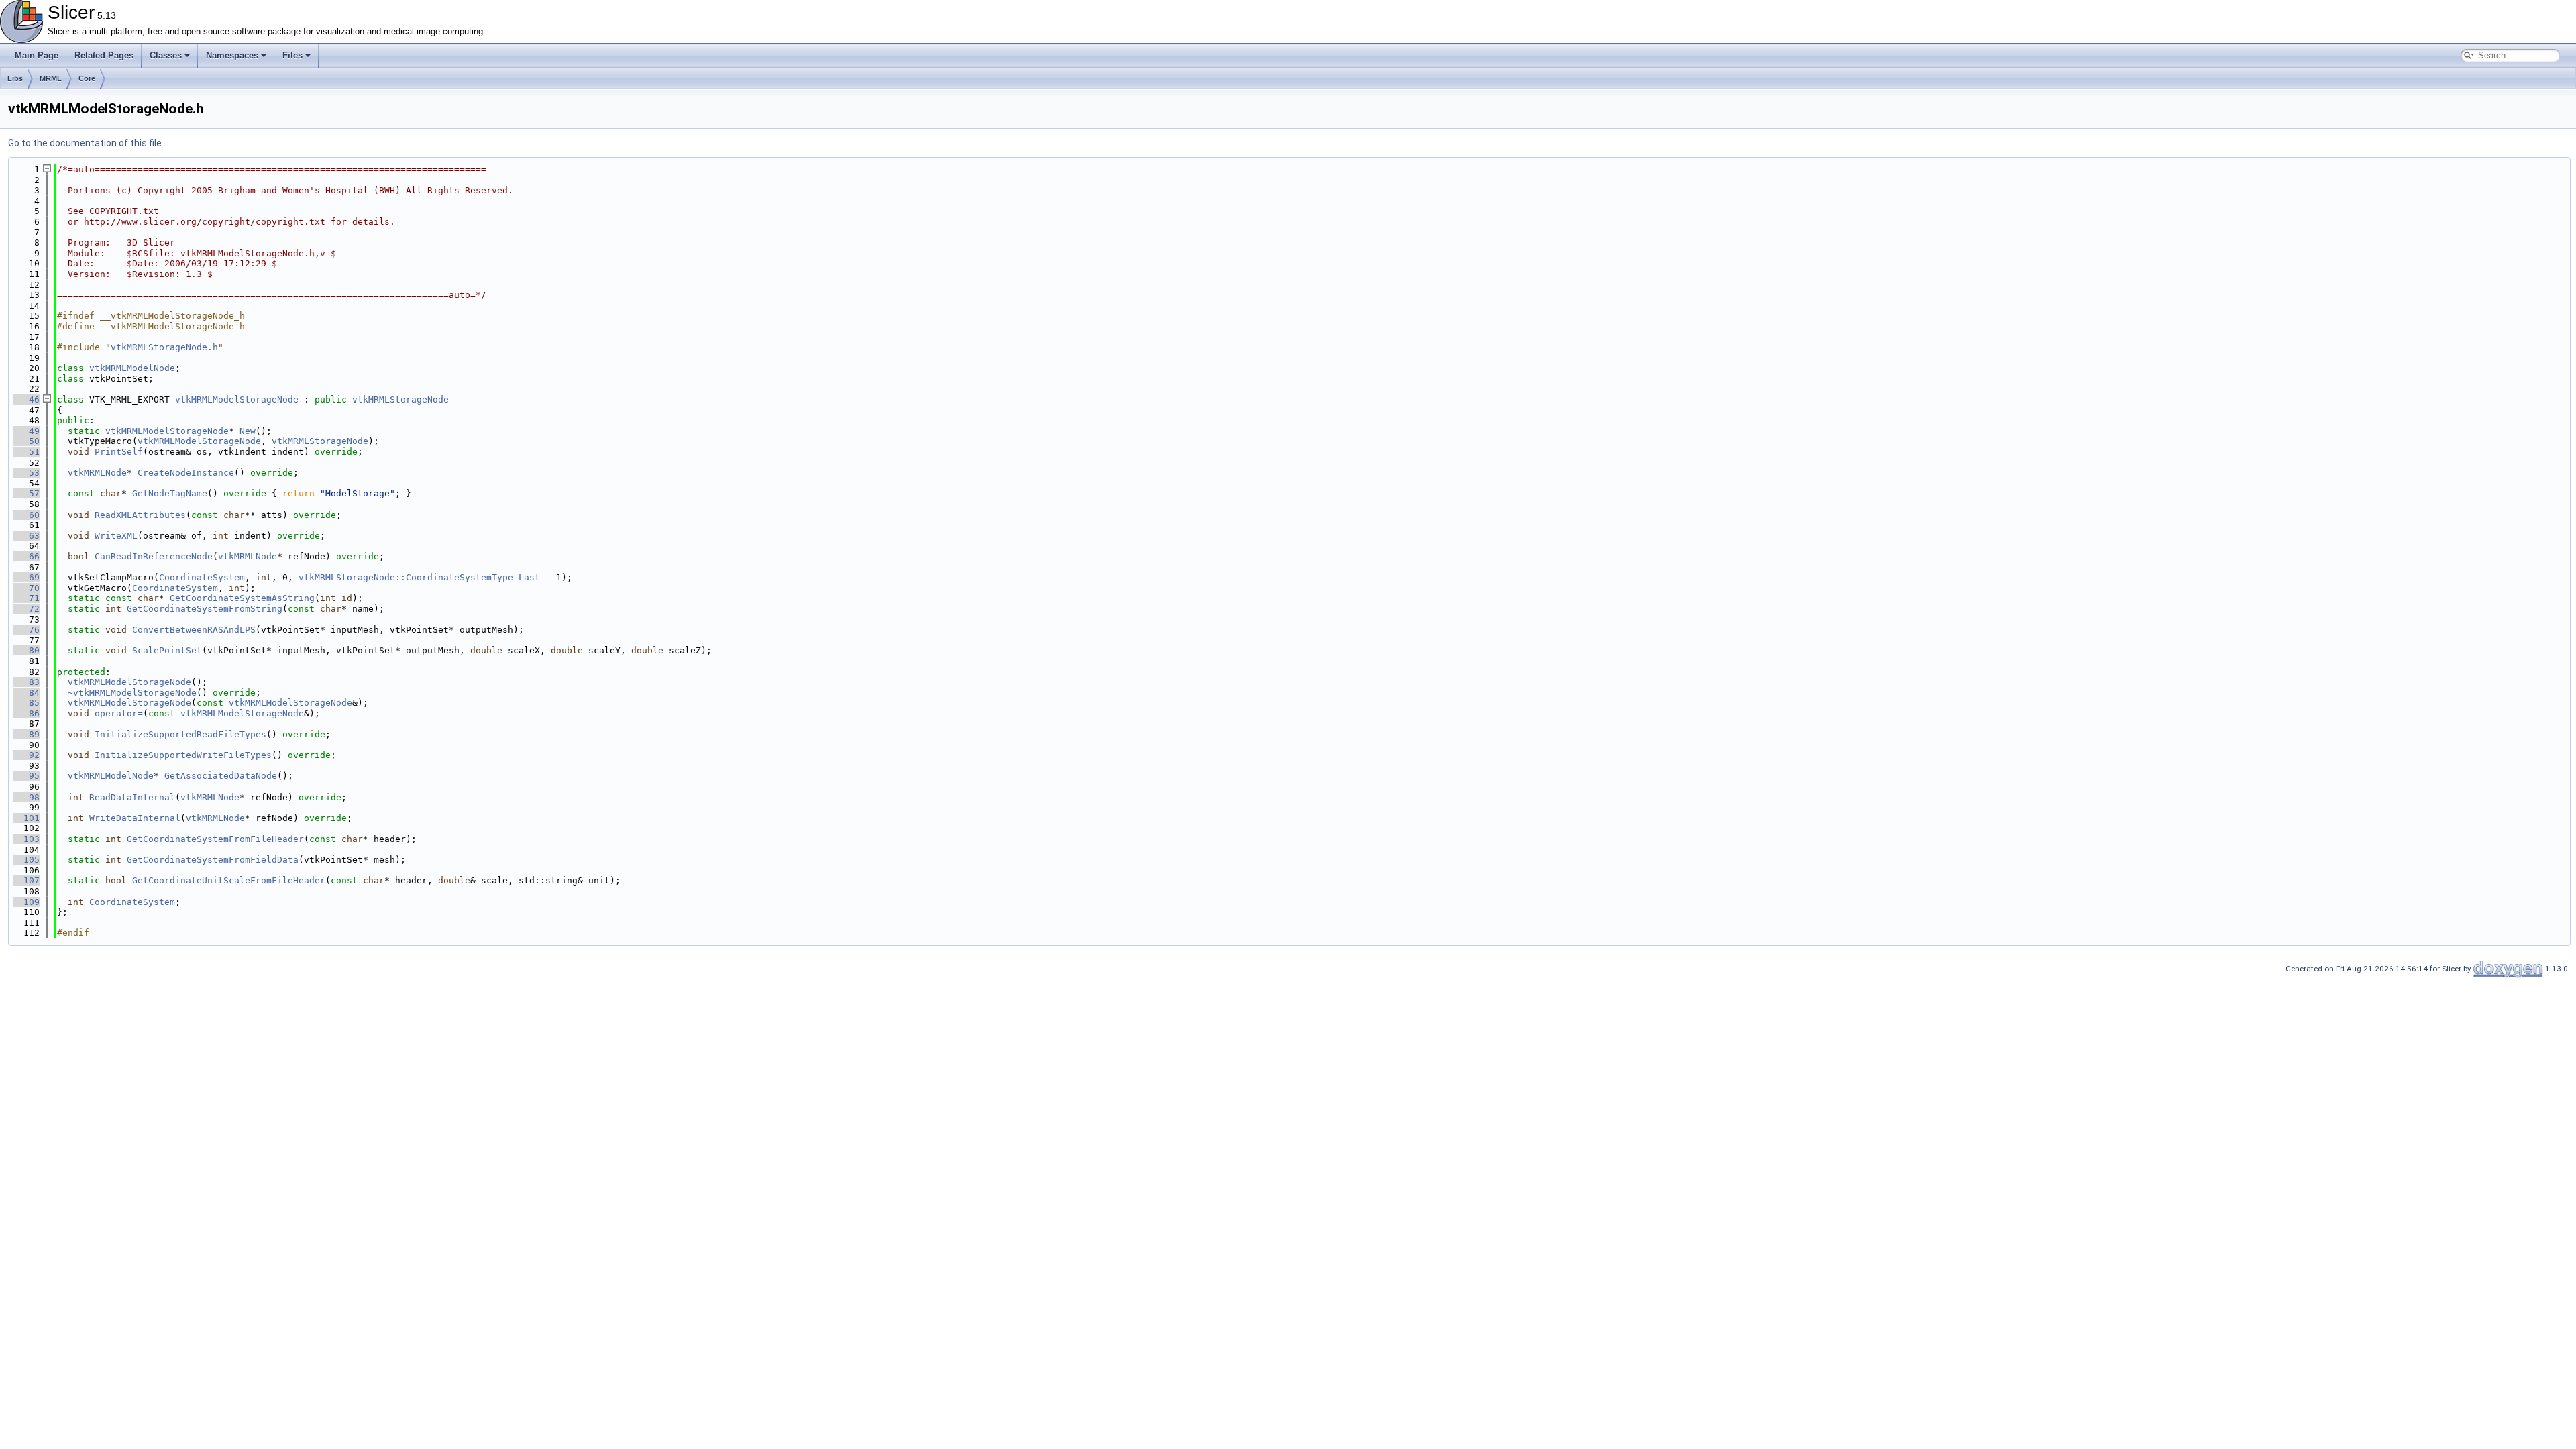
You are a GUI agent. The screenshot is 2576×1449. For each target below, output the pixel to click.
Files (292, 55)
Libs (15, 78)
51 (26, 452)
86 (26, 713)
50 (26, 441)
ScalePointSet (167, 650)
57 (26, 493)
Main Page (37, 55)
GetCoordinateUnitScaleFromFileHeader (229, 880)
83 (26, 682)
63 (26, 536)
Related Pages (104, 55)
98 (26, 797)
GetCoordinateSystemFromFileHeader (215, 839)
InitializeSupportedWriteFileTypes (183, 755)
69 (26, 577)
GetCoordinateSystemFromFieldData (213, 860)
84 (26, 693)
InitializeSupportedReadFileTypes (180, 734)
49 (26, 431)
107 (26, 880)
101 (26, 818)
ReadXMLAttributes (140, 515)
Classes (166, 55)
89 (26, 734)
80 (26, 650)
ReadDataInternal (132, 797)
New (248, 431)
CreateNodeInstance (186, 473)
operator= (119, 713)
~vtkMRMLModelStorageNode (132, 693)
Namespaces (232, 55)
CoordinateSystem (202, 577)
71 (26, 598)
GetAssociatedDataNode (221, 776)
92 (26, 755)
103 (26, 839)
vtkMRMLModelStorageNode (237, 399)
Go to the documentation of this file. (86, 143)
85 (26, 703)
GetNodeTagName (170, 493)
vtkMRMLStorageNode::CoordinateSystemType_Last (419, 577)
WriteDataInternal (135, 818)
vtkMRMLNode (97, 473)
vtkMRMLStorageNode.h (164, 347)
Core (87, 78)
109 (26, 902)
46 (26, 399)
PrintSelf (119, 452)
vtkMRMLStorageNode (400, 399)
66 (26, 556)
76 (26, 630)
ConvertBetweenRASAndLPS (194, 630)
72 (26, 609)
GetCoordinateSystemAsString (242, 598)
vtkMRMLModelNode (132, 368)
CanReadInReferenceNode (154, 556)
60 (26, 515)
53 (26, 473)
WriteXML (116, 536)
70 (26, 588)
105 (26, 860)
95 (26, 776)
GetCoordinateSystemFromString (205, 609)
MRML (51, 78)
